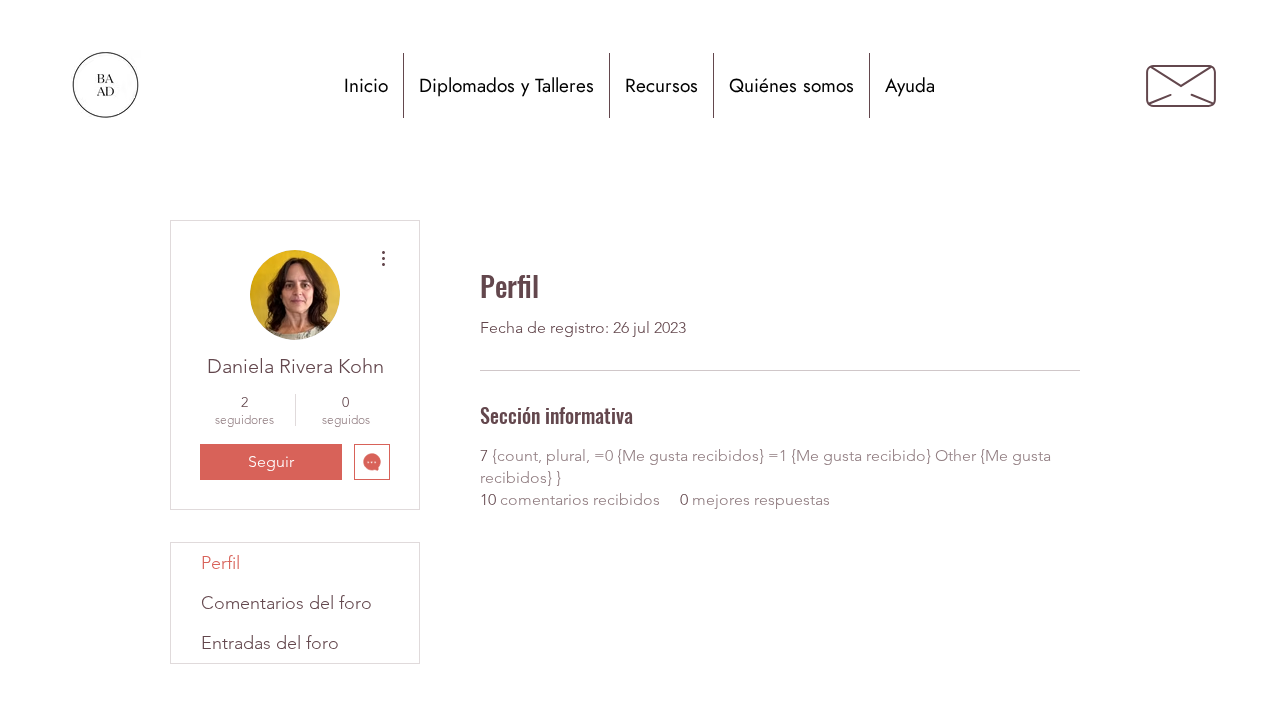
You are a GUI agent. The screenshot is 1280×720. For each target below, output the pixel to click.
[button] (506, 85)
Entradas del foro (270, 643)
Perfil (220, 563)
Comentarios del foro (286, 603)
